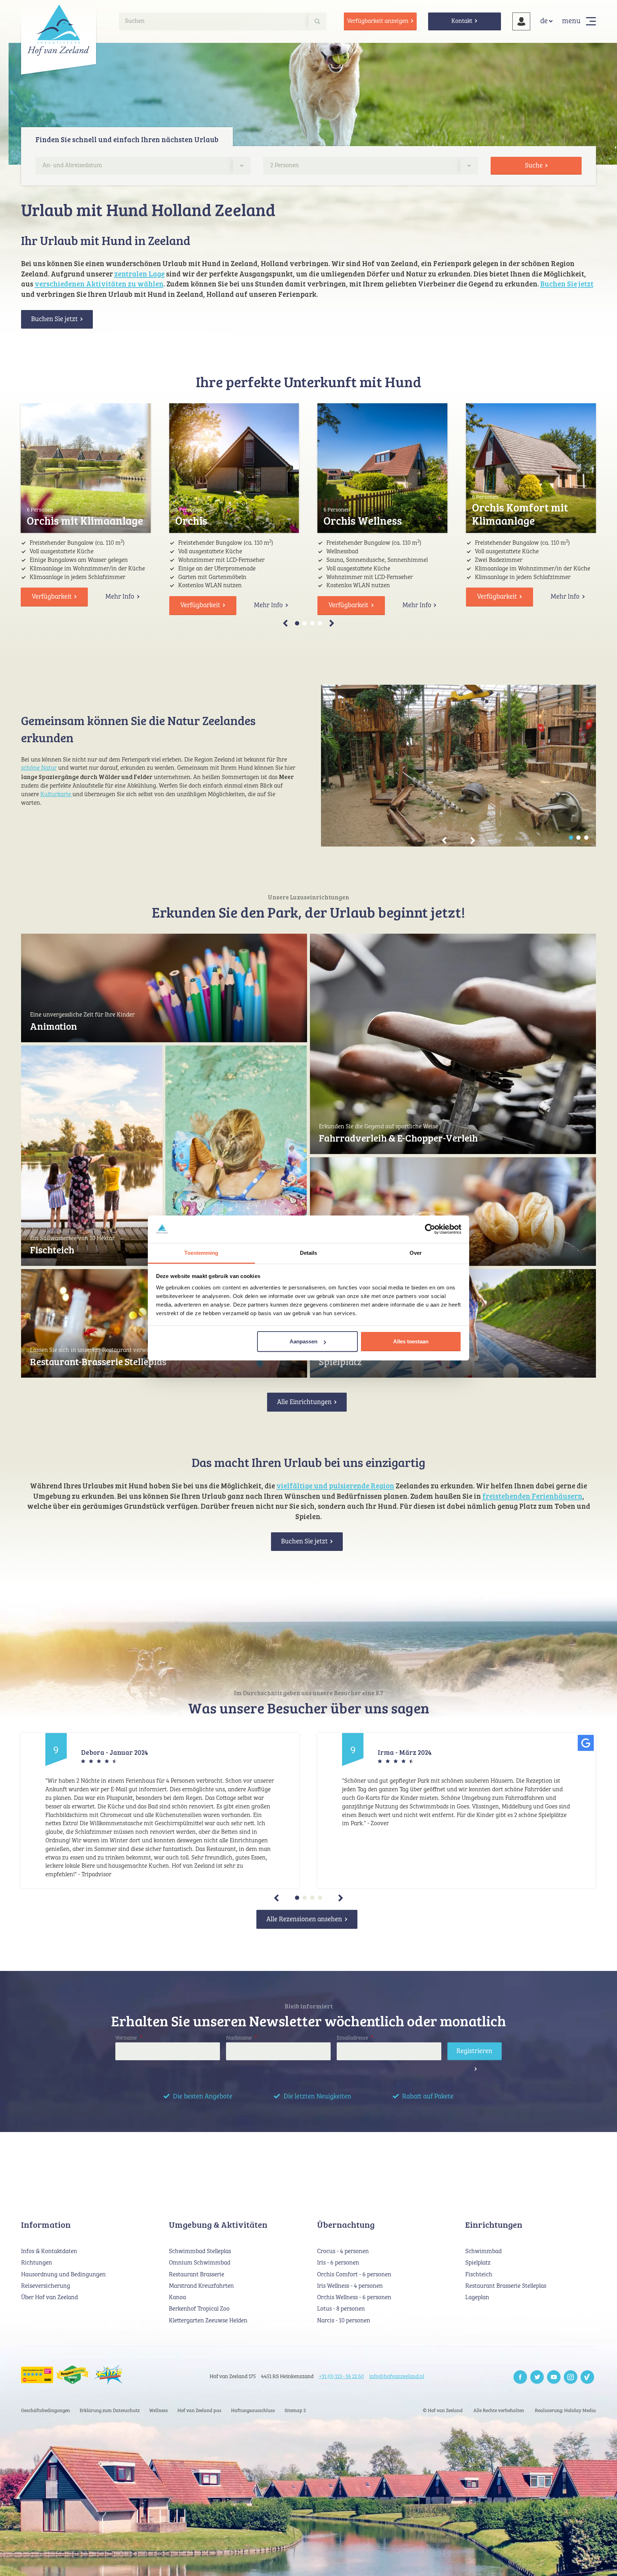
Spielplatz (340, 1361)
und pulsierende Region (354, 1486)
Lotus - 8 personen (341, 2309)
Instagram (571, 2377)
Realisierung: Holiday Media (565, 2411)
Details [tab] (309, 1253)
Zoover (587, 2377)
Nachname (241, 2038)
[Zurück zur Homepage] (59, 30)
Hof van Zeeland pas (199, 2411)
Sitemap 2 (295, 2411)
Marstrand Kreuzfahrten (201, 2286)
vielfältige (295, 1486)
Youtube (554, 2377)
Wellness (159, 2411)
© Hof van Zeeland (443, 2411)
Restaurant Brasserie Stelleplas (506, 2286)
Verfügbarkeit (52, 597)
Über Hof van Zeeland (49, 2298)
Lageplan (477, 2298)
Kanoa (177, 2298)
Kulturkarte (56, 795)
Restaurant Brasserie (197, 2275)
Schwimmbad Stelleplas (200, 2251)
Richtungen (37, 2263)
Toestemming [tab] (201, 1253)
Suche (534, 166)
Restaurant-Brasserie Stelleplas (98, 1361)
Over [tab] (416, 1253)
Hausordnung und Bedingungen (63, 2275)
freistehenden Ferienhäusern (532, 1496)
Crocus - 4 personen (343, 2251)
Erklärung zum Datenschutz (110, 2411)
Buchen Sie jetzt (567, 284)
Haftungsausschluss (253, 2411)
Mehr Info (120, 597)
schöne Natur (39, 768)
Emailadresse (355, 2038)
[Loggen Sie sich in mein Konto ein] (521, 21)
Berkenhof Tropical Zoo (199, 2309)
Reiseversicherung (46, 2286)
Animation (54, 1026)
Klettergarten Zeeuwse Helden (208, 2321)
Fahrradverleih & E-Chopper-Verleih (398, 1138)
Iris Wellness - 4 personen (350, 2286)
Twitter (537, 2377)
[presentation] (296, 623)
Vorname (129, 2038)
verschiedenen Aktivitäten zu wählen (99, 284)
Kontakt (462, 21)
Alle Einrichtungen (304, 1402)
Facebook (520, 2377)
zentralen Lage (139, 274)
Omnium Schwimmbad (200, 2263)
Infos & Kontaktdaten (49, 2251)
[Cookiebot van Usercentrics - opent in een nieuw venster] (430, 1229)
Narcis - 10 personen (344, 2321)
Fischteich (52, 1250)
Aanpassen (304, 1341)
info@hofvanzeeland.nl (397, 2377)
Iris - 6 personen (338, 2263)
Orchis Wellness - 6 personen (354, 2298)
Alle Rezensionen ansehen (304, 1919)
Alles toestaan (411, 1341)
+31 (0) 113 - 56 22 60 (341, 2377)
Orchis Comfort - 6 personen (354, 2275)
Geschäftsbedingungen (46, 2411)
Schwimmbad (483, 2251)
